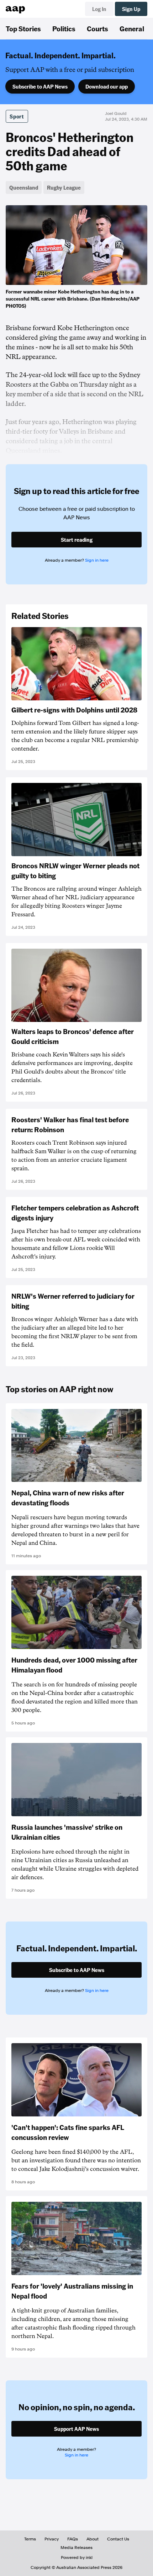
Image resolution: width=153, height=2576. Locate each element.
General (132, 28)
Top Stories (23, 28)
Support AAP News (76, 2429)
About (93, 2539)
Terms (30, 2539)
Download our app (107, 86)
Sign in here (97, 560)
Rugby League (64, 187)
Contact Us (118, 2539)
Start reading (77, 540)
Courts (97, 28)
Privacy (52, 2539)
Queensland (24, 187)
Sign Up (131, 9)
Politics (64, 28)
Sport (17, 116)
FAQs (73, 2539)
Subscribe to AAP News (40, 86)
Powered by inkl (77, 2558)
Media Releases (76, 2548)
